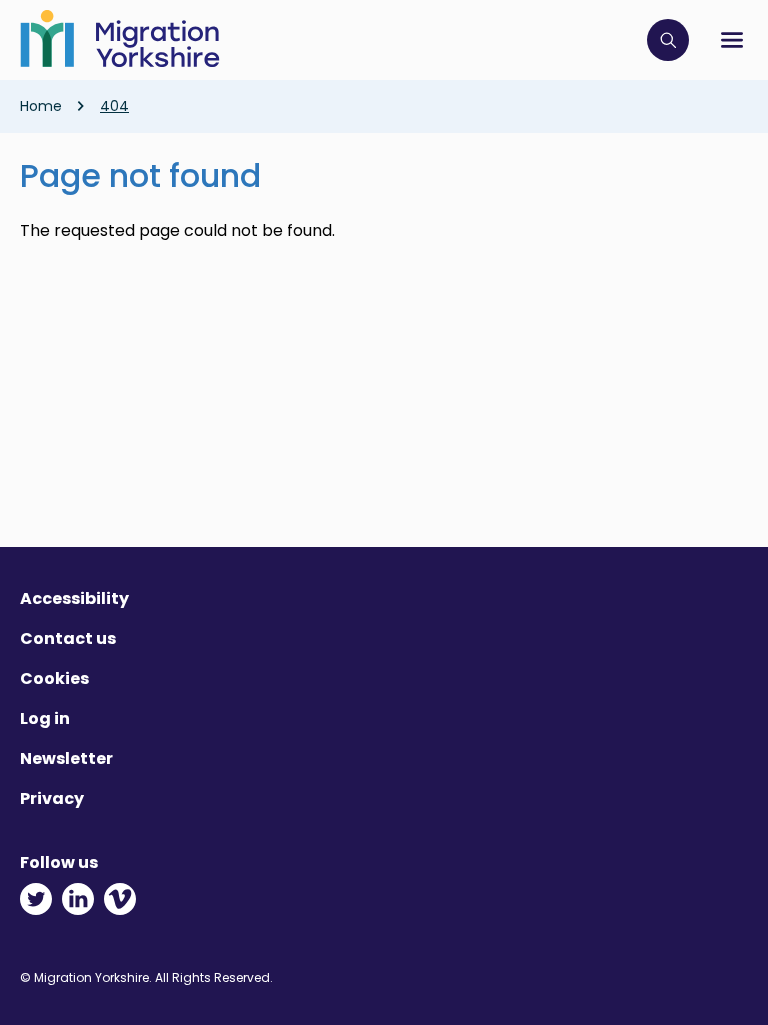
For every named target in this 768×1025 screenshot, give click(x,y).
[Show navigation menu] (732, 40)
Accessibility (74, 598)
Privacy (52, 798)
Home (41, 106)
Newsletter (66, 758)
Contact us (68, 638)
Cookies (54, 678)
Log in (45, 718)
